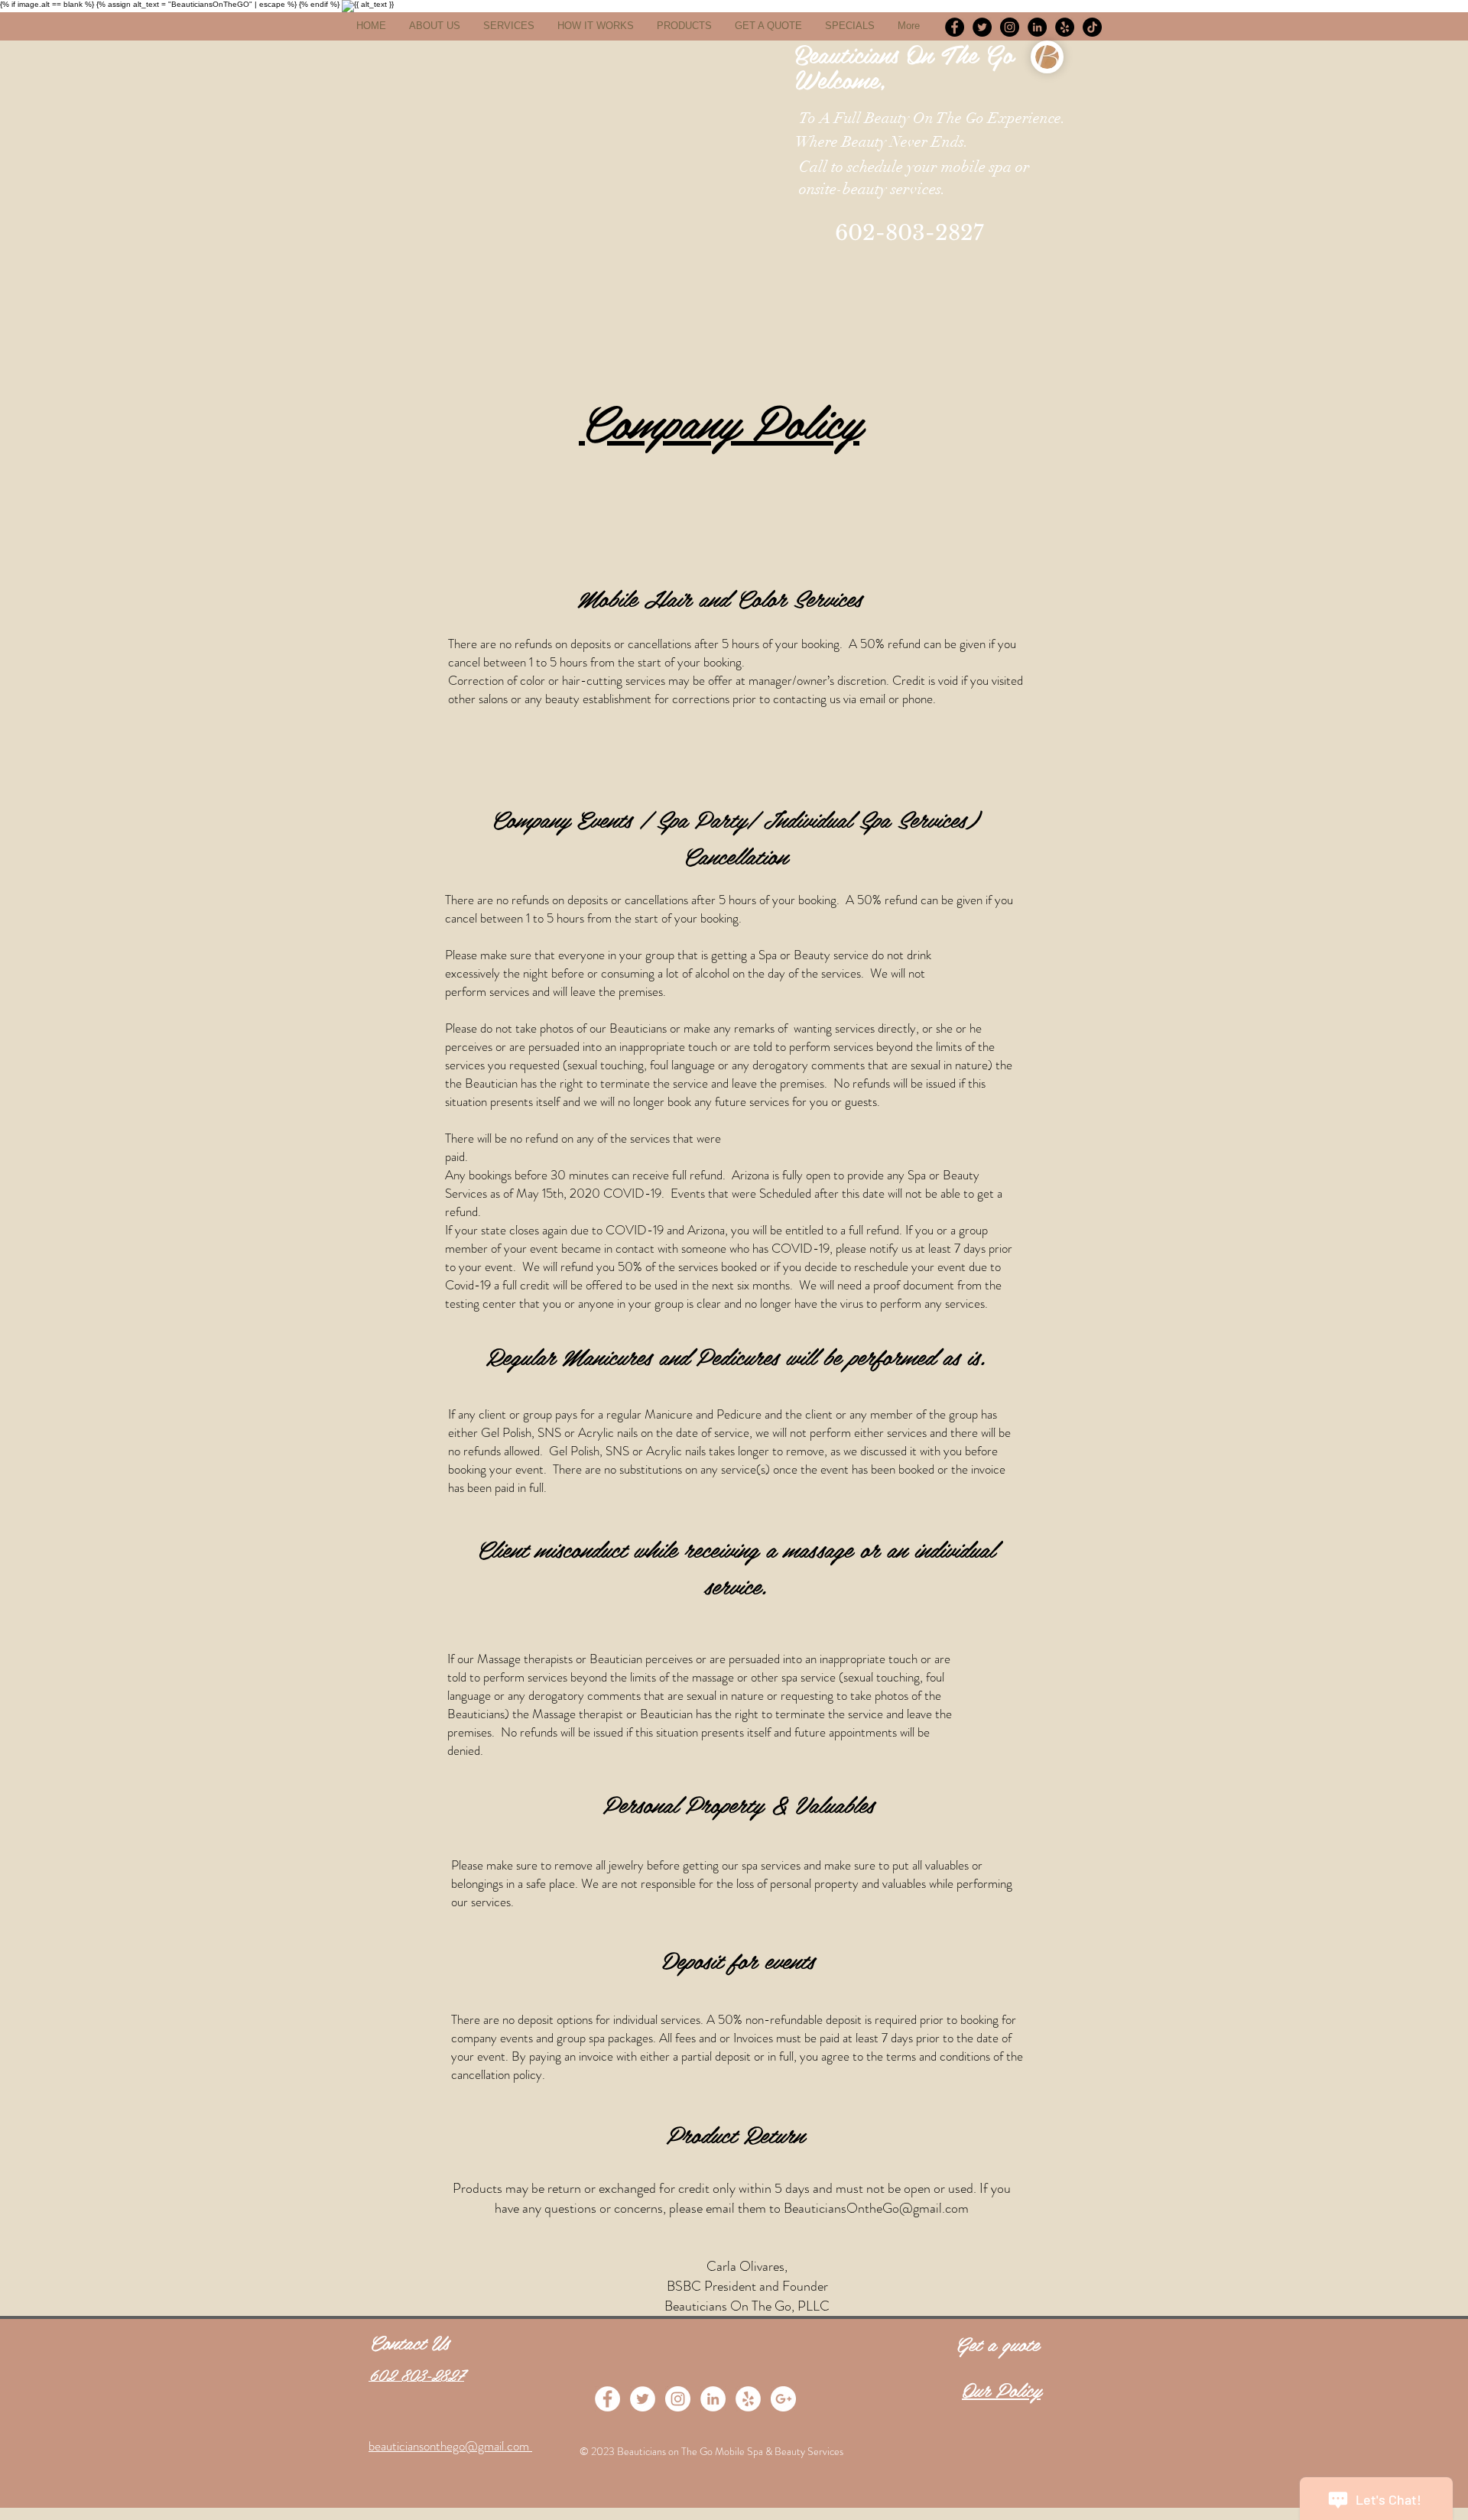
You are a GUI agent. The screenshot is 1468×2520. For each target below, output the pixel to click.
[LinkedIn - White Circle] (713, 2399)
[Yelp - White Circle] (748, 2399)
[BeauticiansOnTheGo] (1010, 27)
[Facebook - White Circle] (607, 2399)
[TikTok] (1092, 27)
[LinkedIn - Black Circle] (1037, 27)
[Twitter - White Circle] (643, 2399)
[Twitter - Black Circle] (982, 27)
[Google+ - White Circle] (783, 2399)
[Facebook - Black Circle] (955, 27)
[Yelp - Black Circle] (1065, 27)
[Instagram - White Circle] (678, 2399)
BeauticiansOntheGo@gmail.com (876, 2208)
